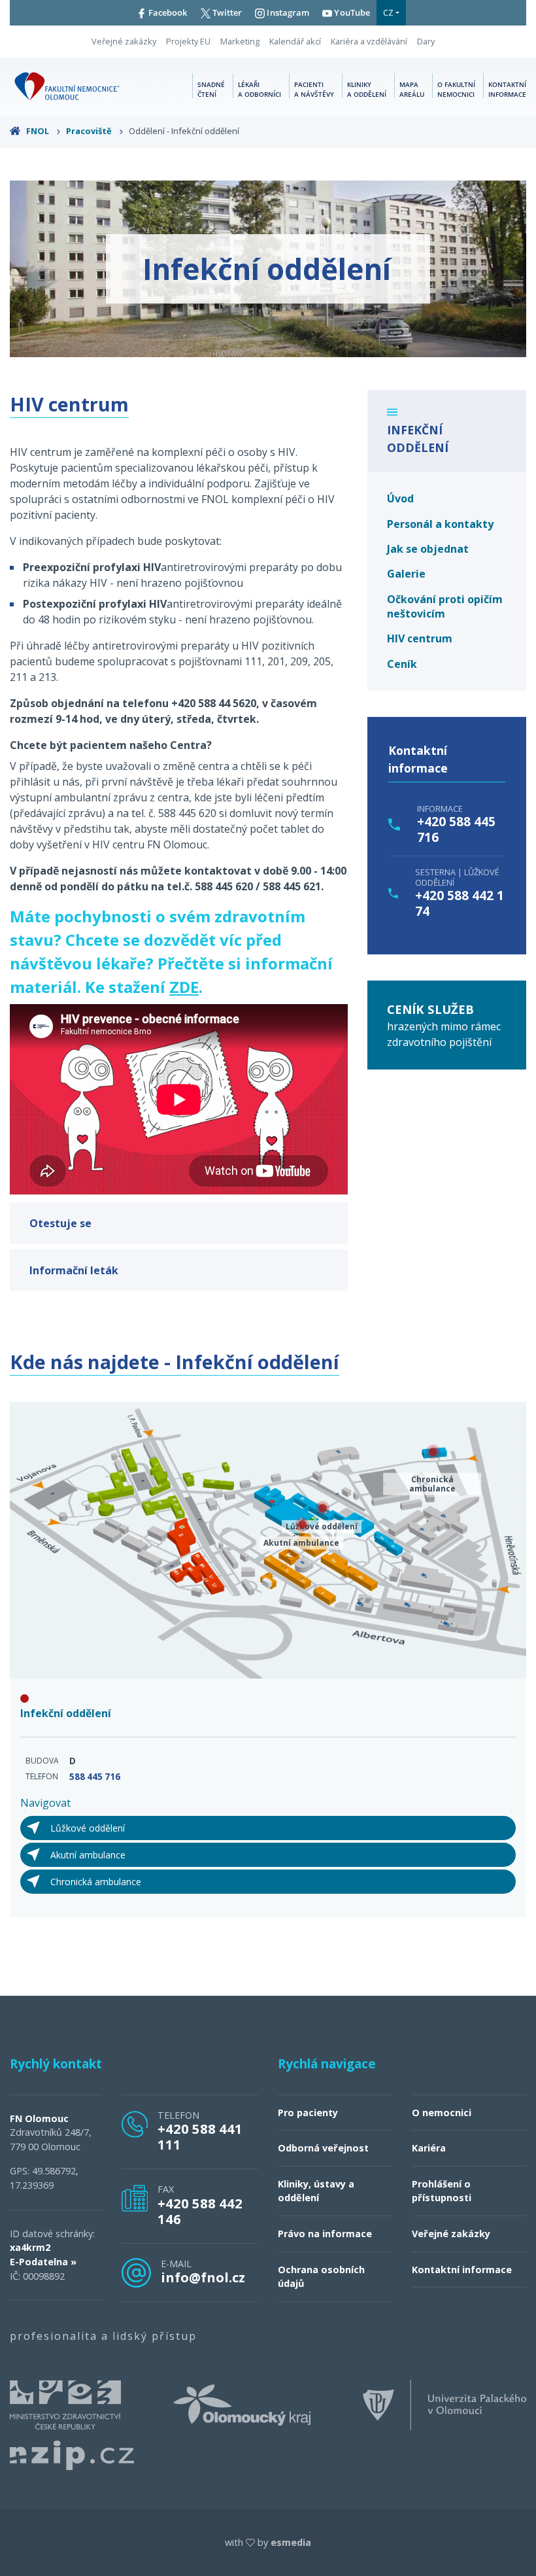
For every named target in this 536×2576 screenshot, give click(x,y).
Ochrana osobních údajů (321, 2277)
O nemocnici (442, 2113)
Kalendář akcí (295, 41)
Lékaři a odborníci (260, 90)
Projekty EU (188, 41)
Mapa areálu (412, 90)
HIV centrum (420, 638)
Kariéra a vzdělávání (369, 41)
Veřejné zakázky (124, 41)
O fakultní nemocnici (456, 90)
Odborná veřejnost (323, 2148)
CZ (388, 12)
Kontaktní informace (507, 90)
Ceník (402, 664)
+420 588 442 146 (200, 2211)
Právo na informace (325, 2234)
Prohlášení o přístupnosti (442, 2191)
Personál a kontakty (440, 524)
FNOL (38, 131)
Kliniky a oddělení (367, 90)
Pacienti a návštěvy (314, 90)
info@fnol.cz (203, 2277)
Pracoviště (90, 131)
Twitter (226, 12)
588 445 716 (95, 1777)
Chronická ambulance (96, 1882)
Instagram (287, 12)
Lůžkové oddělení (88, 1828)
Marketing (240, 41)
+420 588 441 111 (200, 2136)
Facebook (167, 12)
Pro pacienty (308, 2113)
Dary (426, 41)
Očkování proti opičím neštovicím (445, 606)
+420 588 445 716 (456, 829)
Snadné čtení (211, 90)
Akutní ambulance (88, 1855)
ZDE (184, 987)
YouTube (351, 12)
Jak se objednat (428, 549)
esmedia (291, 2542)
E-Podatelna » (43, 2262)
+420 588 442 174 (460, 903)
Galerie (406, 574)
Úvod (400, 498)
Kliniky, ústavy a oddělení (316, 2191)
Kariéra (429, 2148)
